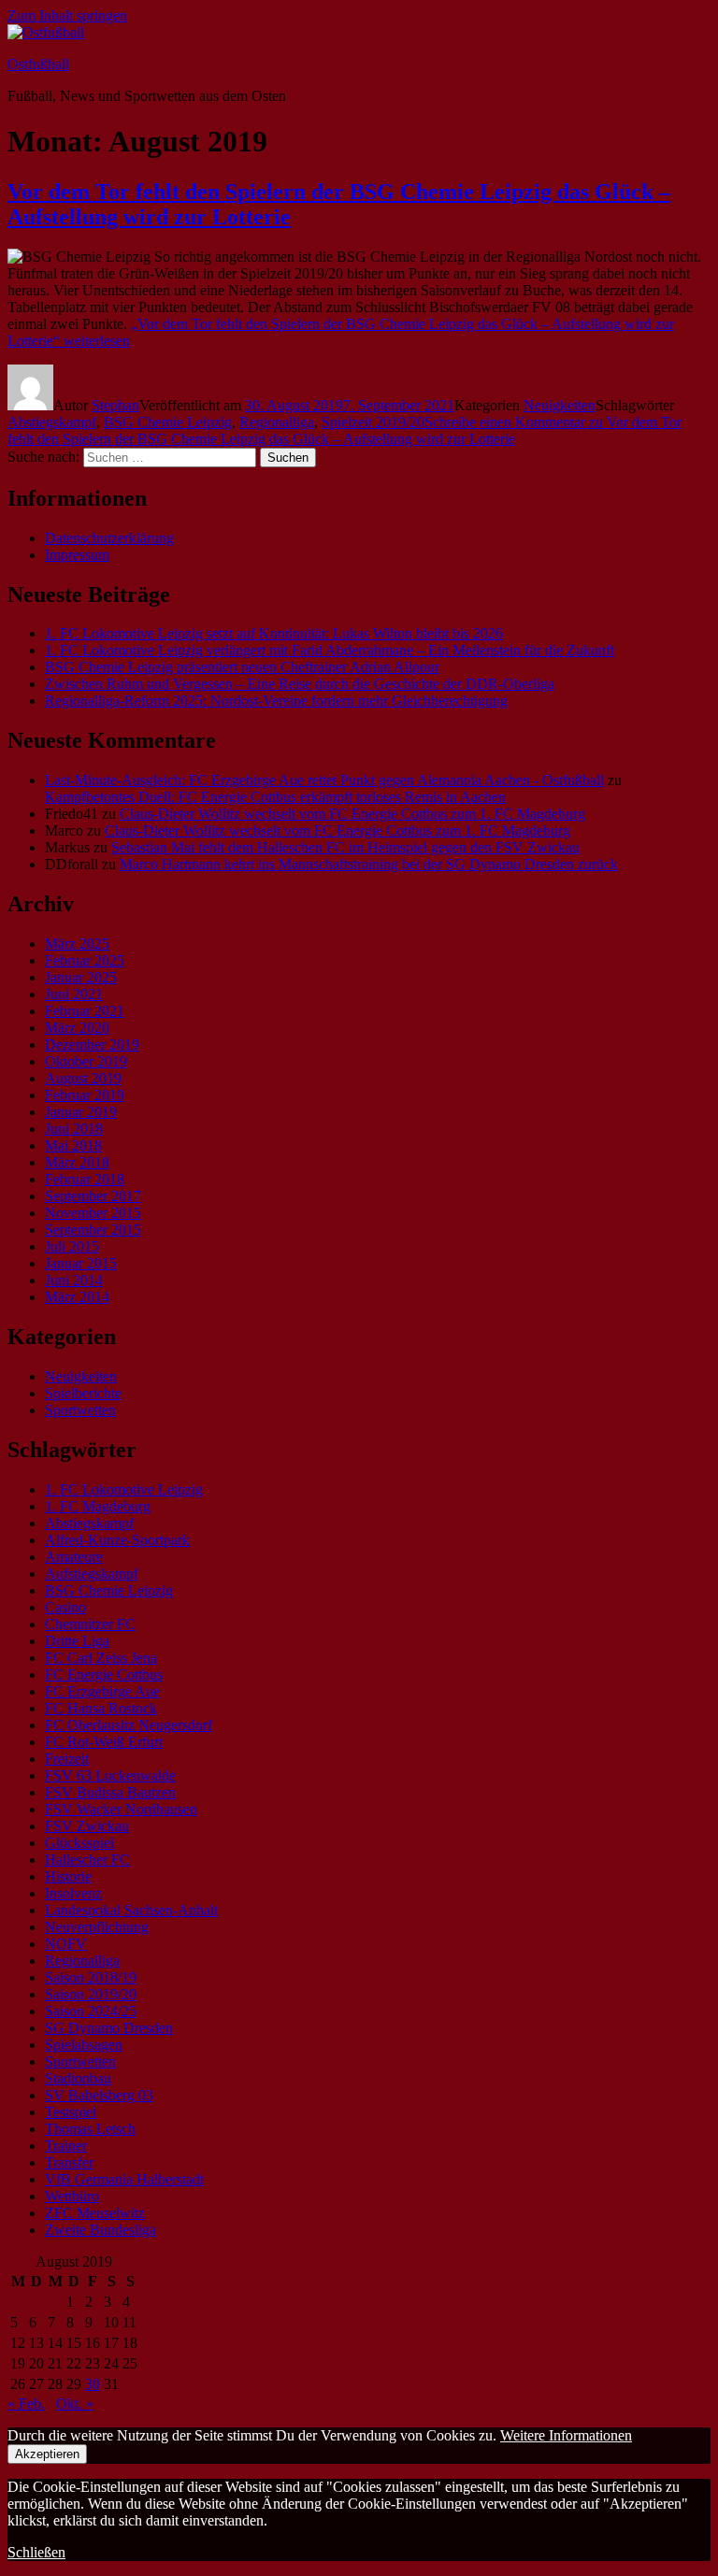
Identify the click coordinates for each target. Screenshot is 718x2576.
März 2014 (77, 1297)
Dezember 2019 (92, 1045)
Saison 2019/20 (91, 1994)
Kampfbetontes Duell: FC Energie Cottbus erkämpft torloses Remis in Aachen (275, 797)
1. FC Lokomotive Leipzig (124, 1489)
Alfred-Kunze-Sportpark (117, 1540)
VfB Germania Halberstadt (124, 2179)
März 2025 (77, 944)
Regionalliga (277, 422)
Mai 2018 (73, 1145)
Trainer (66, 2146)
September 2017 (93, 1196)
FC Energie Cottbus (104, 1674)
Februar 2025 (85, 960)
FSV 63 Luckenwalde (110, 1775)
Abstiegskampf (52, 422)
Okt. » (75, 2404)
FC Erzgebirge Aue (102, 1691)
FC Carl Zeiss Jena (101, 1658)
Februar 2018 (85, 1179)
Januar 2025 (81, 977)
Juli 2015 (72, 1246)
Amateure (74, 1557)
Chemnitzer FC (90, 1624)
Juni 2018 (74, 1129)
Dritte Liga (77, 1641)
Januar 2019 (81, 1112)
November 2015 (93, 1213)
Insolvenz (73, 1893)
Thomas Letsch (90, 2129)
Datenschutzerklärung (109, 538)
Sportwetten (80, 1410)
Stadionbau (78, 2078)
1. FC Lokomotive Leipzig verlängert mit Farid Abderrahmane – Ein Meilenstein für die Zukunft (330, 650)
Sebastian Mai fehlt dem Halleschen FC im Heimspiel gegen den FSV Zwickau (345, 847)
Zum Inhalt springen (67, 15)
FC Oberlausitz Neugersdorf (129, 1725)
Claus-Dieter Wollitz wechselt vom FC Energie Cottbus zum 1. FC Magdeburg (352, 814)
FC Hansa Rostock (101, 1708)
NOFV (66, 1944)
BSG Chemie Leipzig (168, 422)
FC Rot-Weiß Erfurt (104, 1742)
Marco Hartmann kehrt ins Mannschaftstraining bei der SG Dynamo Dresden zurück (369, 864)
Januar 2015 (81, 1263)
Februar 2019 (85, 1095)
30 (93, 2384)
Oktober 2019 (86, 1061)
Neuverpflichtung (97, 1927)
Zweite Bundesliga (101, 2230)
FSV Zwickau (87, 1826)
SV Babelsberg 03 (99, 2095)
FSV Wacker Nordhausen (121, 1809)
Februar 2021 (85, 1011)
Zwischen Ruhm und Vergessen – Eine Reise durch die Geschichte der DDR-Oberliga (300, 684)
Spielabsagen (84, 2045)
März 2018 (77, 1162)
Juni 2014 (74, 1280)
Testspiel (71, 2112)
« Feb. (26, 2404)
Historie (68, 1876)
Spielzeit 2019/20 (373, 422)
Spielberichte (83, 1393)
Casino (65, 1607)
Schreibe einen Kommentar (345, 430)
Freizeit (67, 1759)
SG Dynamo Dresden (109, 2028)
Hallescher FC (87, 1860)
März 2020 (77, 1028)
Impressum (77, 555)
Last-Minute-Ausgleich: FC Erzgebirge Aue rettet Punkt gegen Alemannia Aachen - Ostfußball (324, 780)
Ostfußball (38, 64)
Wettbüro (72, 2196)
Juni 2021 (74, 994)
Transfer (69, 2162)
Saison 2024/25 (91, 2011)
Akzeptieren (47, 2454)
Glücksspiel (79, 1843)
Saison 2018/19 (91, 1977)
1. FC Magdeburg (98, 1506)
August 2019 (83, 1078)
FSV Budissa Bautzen (110, 1792)
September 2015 (93, 1230)
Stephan (115, 405)
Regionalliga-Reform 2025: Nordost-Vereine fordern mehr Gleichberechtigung (276, 701)
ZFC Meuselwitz (95, 2213)
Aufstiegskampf (92, 1574)
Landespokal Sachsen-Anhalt (131, 1910)
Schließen (36, 2552)
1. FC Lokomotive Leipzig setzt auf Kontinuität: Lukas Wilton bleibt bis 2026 (274, 633)
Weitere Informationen (566, 2435)
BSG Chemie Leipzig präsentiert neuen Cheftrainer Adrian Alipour (242, 667)
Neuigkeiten (560, 405)
